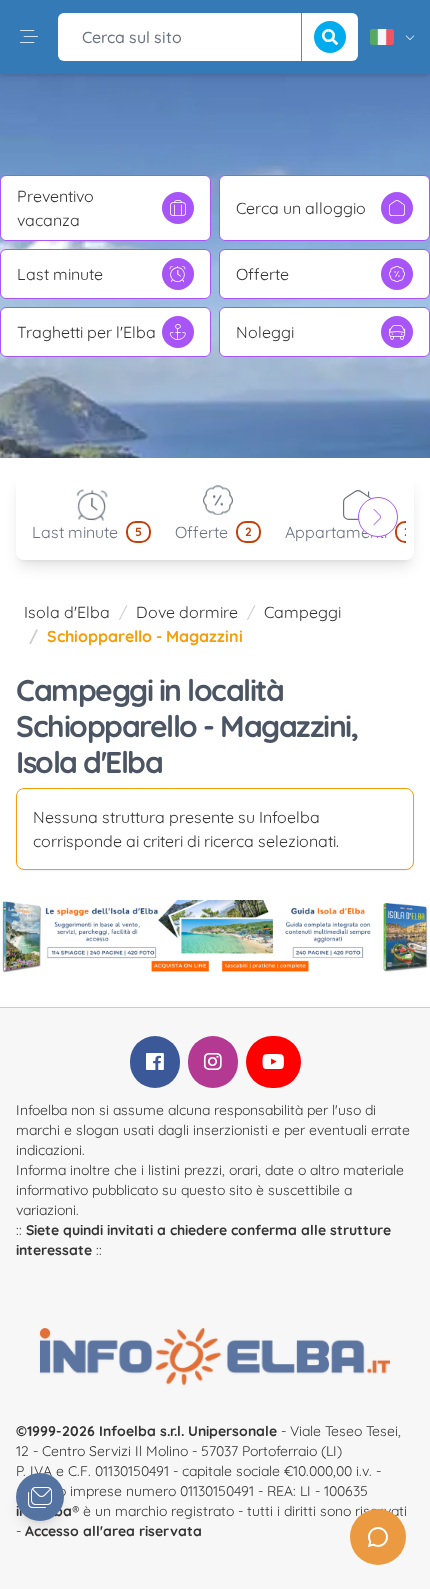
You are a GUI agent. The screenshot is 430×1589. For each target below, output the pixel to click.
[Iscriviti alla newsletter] (40, 1497)
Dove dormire (187, 612)
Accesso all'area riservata (113, 1531)
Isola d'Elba (67, 612)
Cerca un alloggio (301, 208)
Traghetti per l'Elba (86, 332)
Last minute (60, 274)
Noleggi (265, 332)
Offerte (262, 274)
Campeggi (302, 612)
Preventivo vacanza (55, 208)
